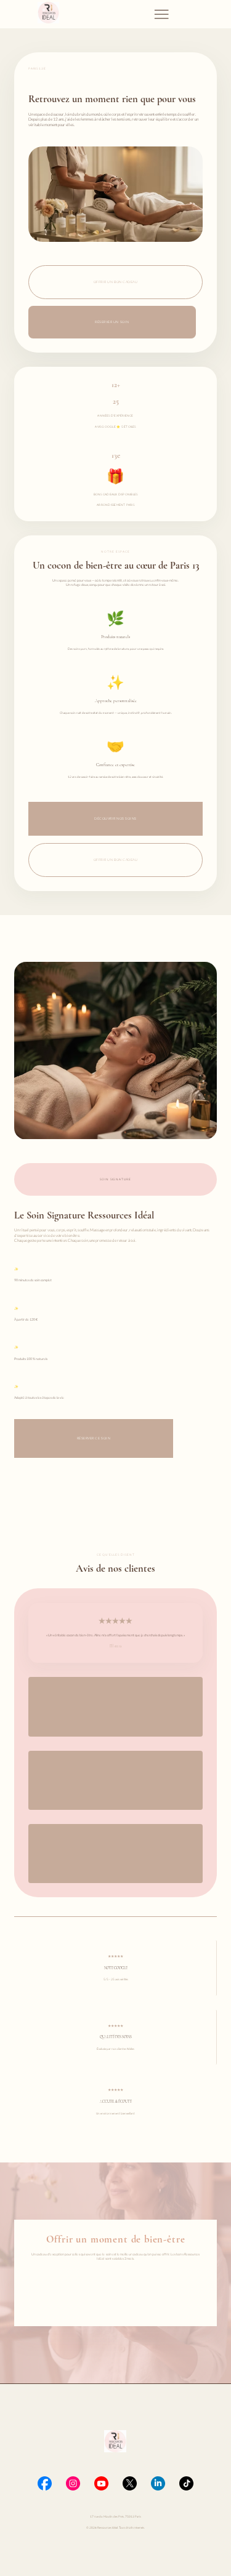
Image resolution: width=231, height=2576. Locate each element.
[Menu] (161, 14)
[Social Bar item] (45, 2483)
